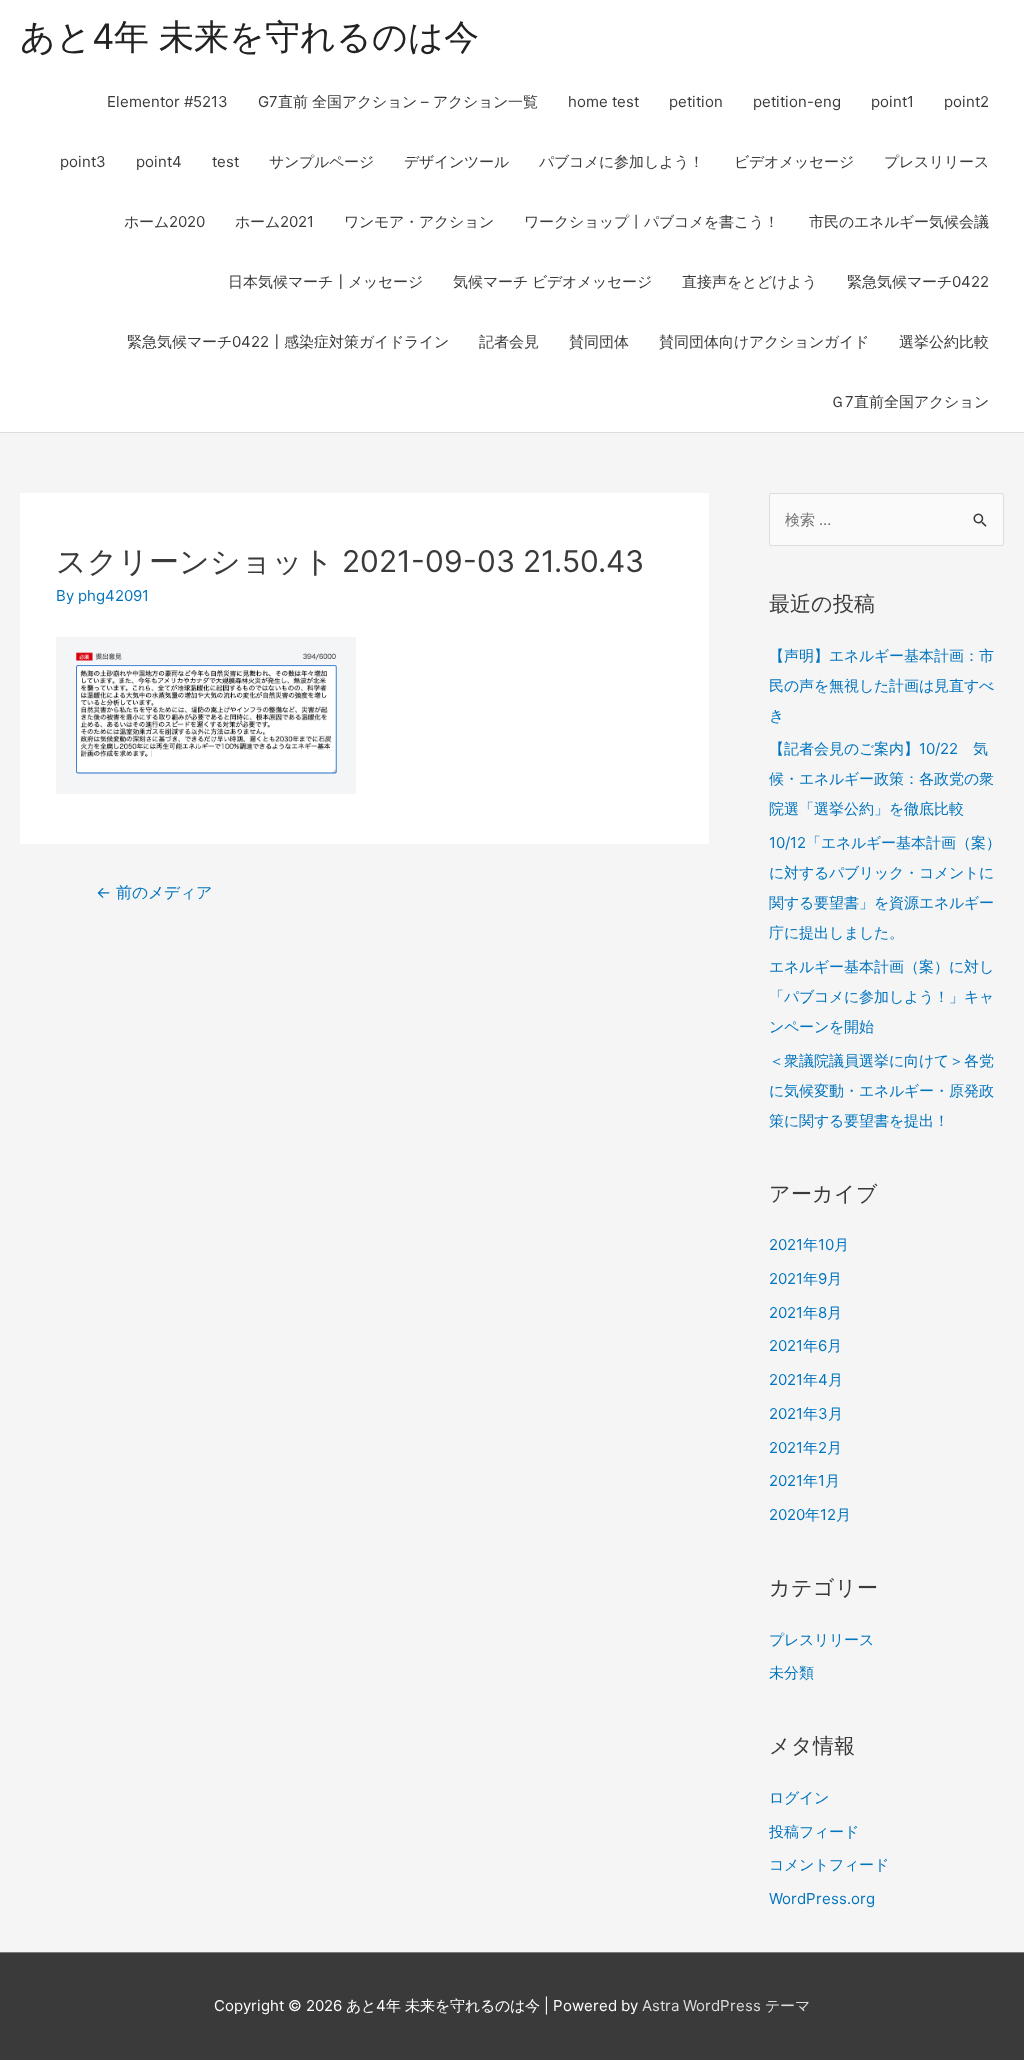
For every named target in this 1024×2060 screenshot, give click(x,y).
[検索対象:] (886, 519)
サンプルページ (321, 161)
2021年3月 (806, 1413)
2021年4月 (806, 1379)
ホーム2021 (274, 221)
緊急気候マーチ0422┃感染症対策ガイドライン (288, 341)
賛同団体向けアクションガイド (764, 341)
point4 (159, 161)
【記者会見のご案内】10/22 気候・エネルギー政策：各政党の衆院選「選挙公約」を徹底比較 (881, 778)
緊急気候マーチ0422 (918, 281)
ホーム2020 (164, 221)
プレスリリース (936, 161)
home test (603, 101)
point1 (892, 101)
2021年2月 (805, 1447)
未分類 (791, 1672)
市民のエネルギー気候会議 (899, 221)
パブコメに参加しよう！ (621, 161)
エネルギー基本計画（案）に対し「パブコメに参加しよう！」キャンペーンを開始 (881, 996)
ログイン (799, 1797)
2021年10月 (809, 1244)
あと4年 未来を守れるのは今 (249, 36)
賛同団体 (599, 341)
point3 (83, 161)
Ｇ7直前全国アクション (909, 401)
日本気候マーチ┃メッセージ (325, 281)
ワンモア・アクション (419, 221)
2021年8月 (805, 1312)
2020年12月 (810, 1514)
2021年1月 (804, 1480)
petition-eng (797, 101)
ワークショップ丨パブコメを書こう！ (651, 221)
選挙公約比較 (944, 341)
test (225, 161)
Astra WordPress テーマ (726, 2005)
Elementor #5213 (167, 101)
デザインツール (456, 161)
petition (696, 101)
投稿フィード (814, 1831)
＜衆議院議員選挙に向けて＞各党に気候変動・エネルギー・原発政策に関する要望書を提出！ (881, 1090)
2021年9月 (805, 1278)
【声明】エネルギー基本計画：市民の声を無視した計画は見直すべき (881, 685)
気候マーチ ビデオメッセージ (552, 281)
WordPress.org (822, 1898)
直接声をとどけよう (749, 281)
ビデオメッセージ (794, 161)
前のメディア (154, 892)
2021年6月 (805, 1345)
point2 (966, 101)
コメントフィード (829, 1864)
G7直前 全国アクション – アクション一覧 (398, 101)
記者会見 (509, 341)
